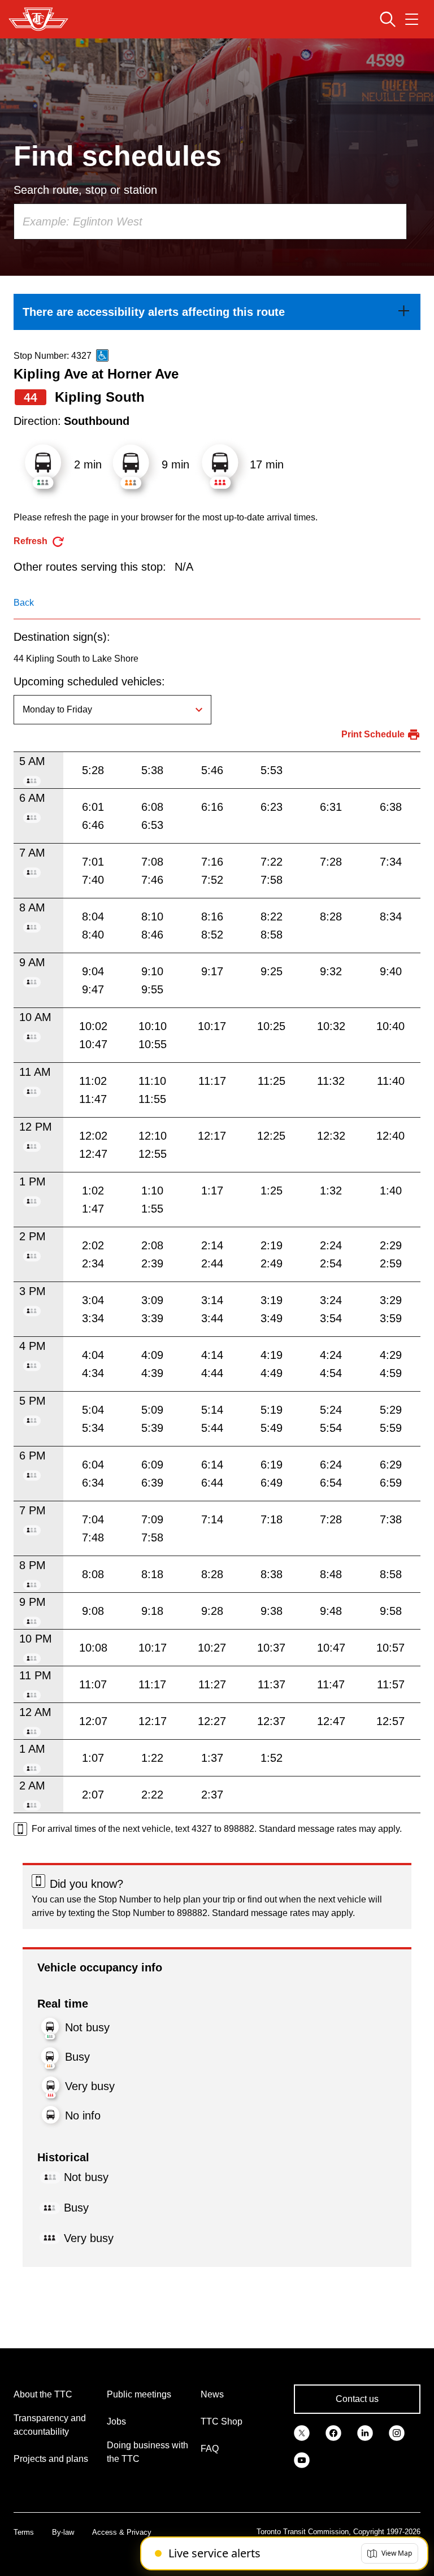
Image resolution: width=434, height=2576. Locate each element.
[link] (217, 312)
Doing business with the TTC (147, 2452)
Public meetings (139, 2394)
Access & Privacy (122, 2532)
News (212, 2394)
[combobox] (210, 221)
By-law (63, 2532)
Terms (24, 2532)
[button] (390, 2553)
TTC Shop (222, 2421)
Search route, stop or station (85, 190)
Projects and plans (51, 2459)
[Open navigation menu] (412, 19)
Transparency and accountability (50, 2425)
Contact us (357, 2399)
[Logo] (38, 19)
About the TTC (43, 2394)
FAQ (210, 2449)
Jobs (116, 2421)
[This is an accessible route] (102, 355)
